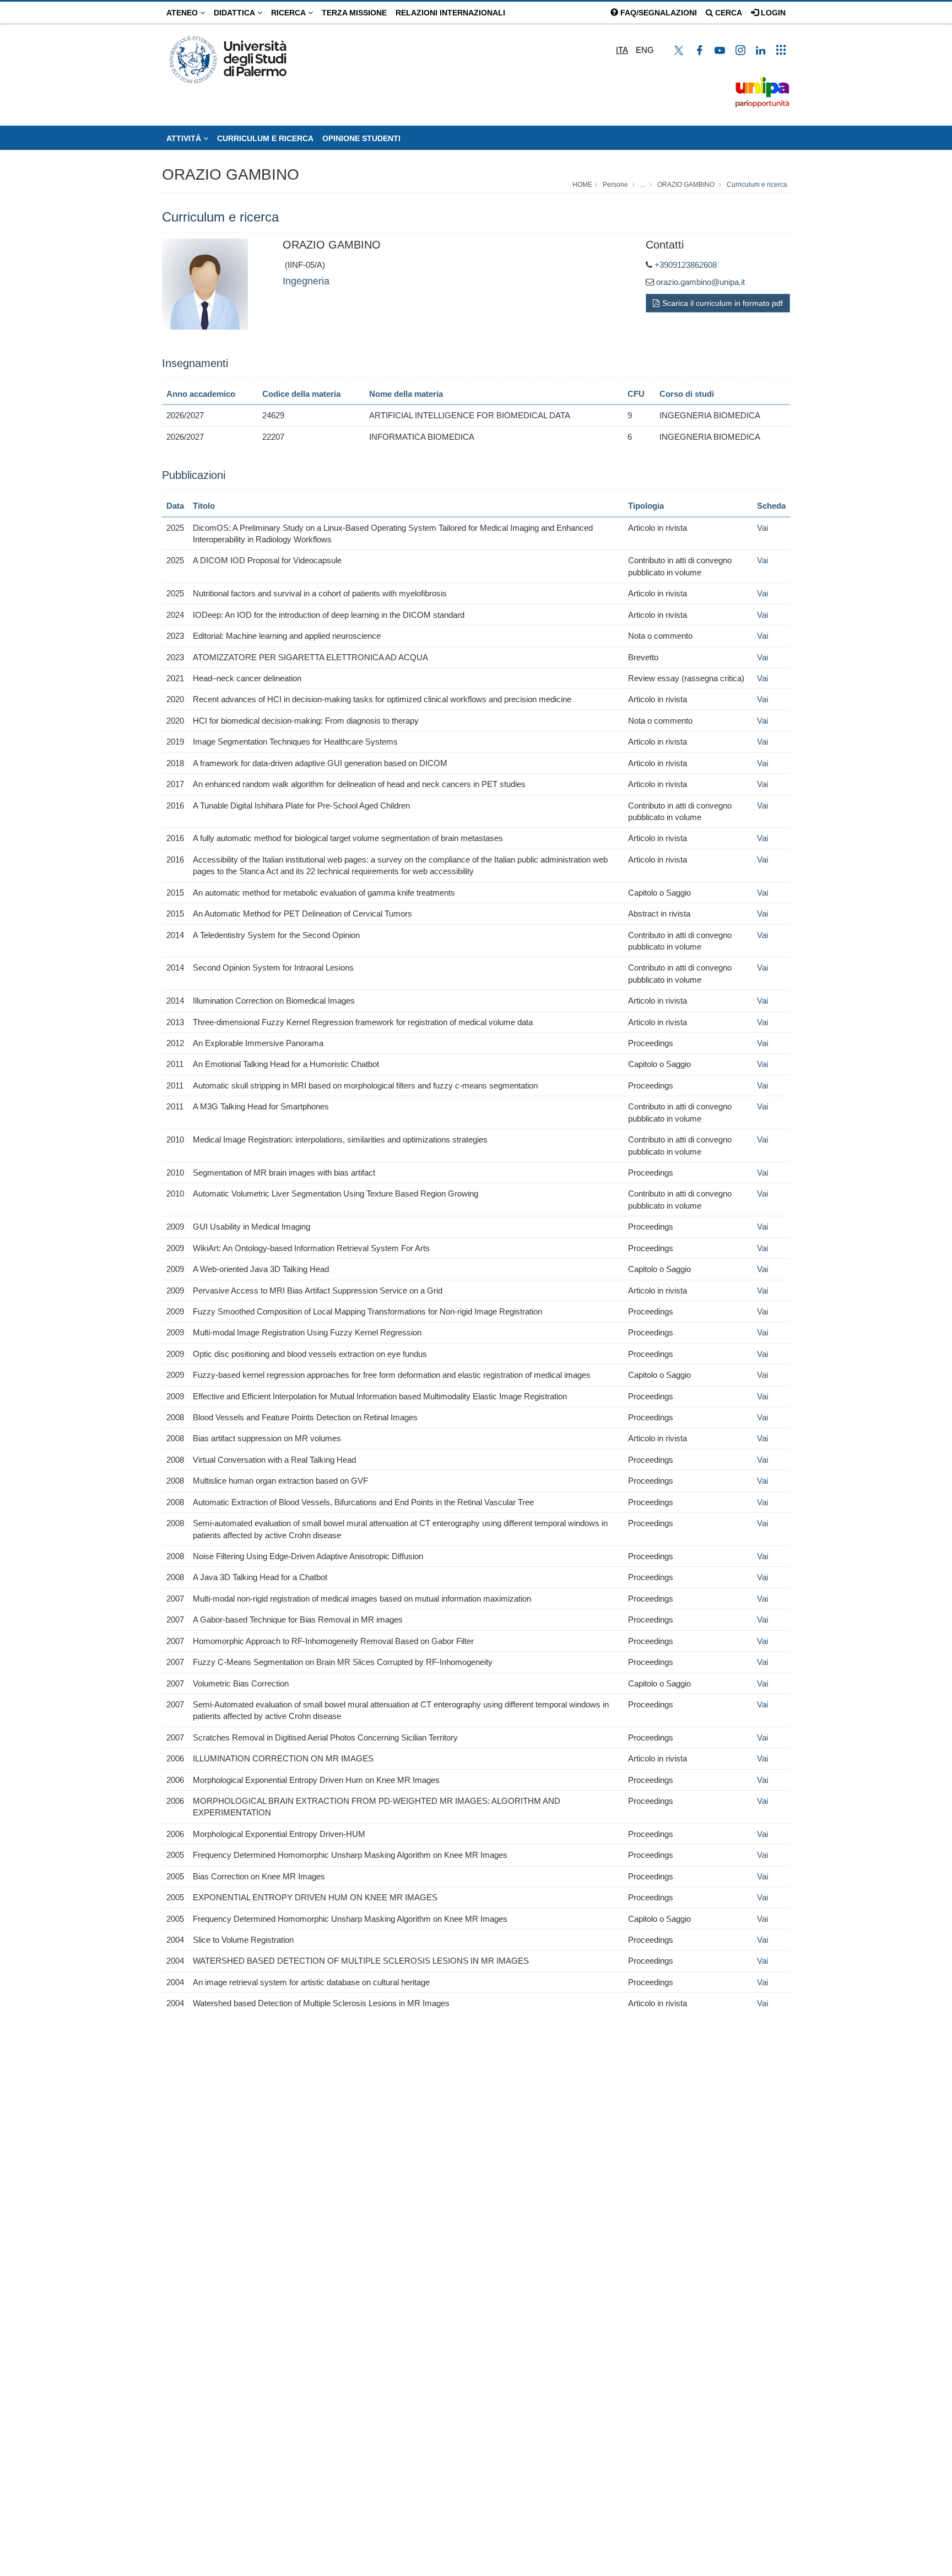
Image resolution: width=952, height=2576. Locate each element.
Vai (762, 528)
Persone (615, 185)
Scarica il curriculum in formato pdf (723, 303)
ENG (645, 50)
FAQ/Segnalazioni (658, 13)
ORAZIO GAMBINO (231, 174)
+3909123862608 (686, 265)
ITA (622, 50)
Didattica (236, 13)
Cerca (727, 13)
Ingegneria (306, 281)
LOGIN (772, 13)
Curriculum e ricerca (265, 138)
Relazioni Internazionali (450, 13)
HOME (582, 185)
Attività (185, 138)
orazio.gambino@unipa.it (701, 282)
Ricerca (290, 13)
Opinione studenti (361, 138)
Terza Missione (354, 13)
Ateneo (183, 13)
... (643, 185)
